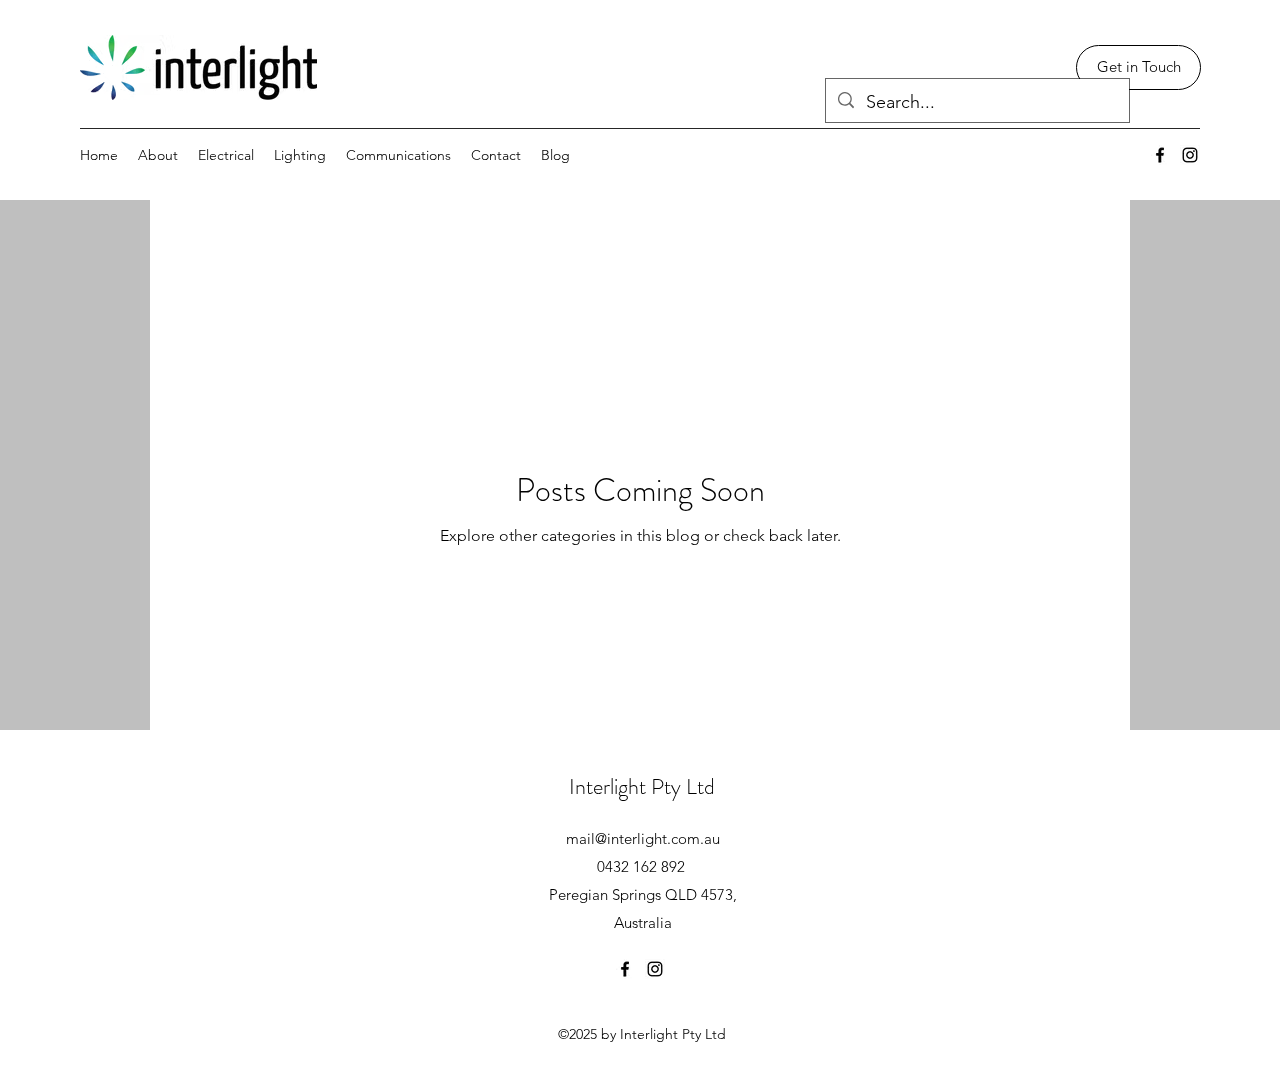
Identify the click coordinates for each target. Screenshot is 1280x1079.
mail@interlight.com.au (643, 838)
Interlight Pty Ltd (642, 786)
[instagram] (1190, 155)
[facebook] (1160, 155)
